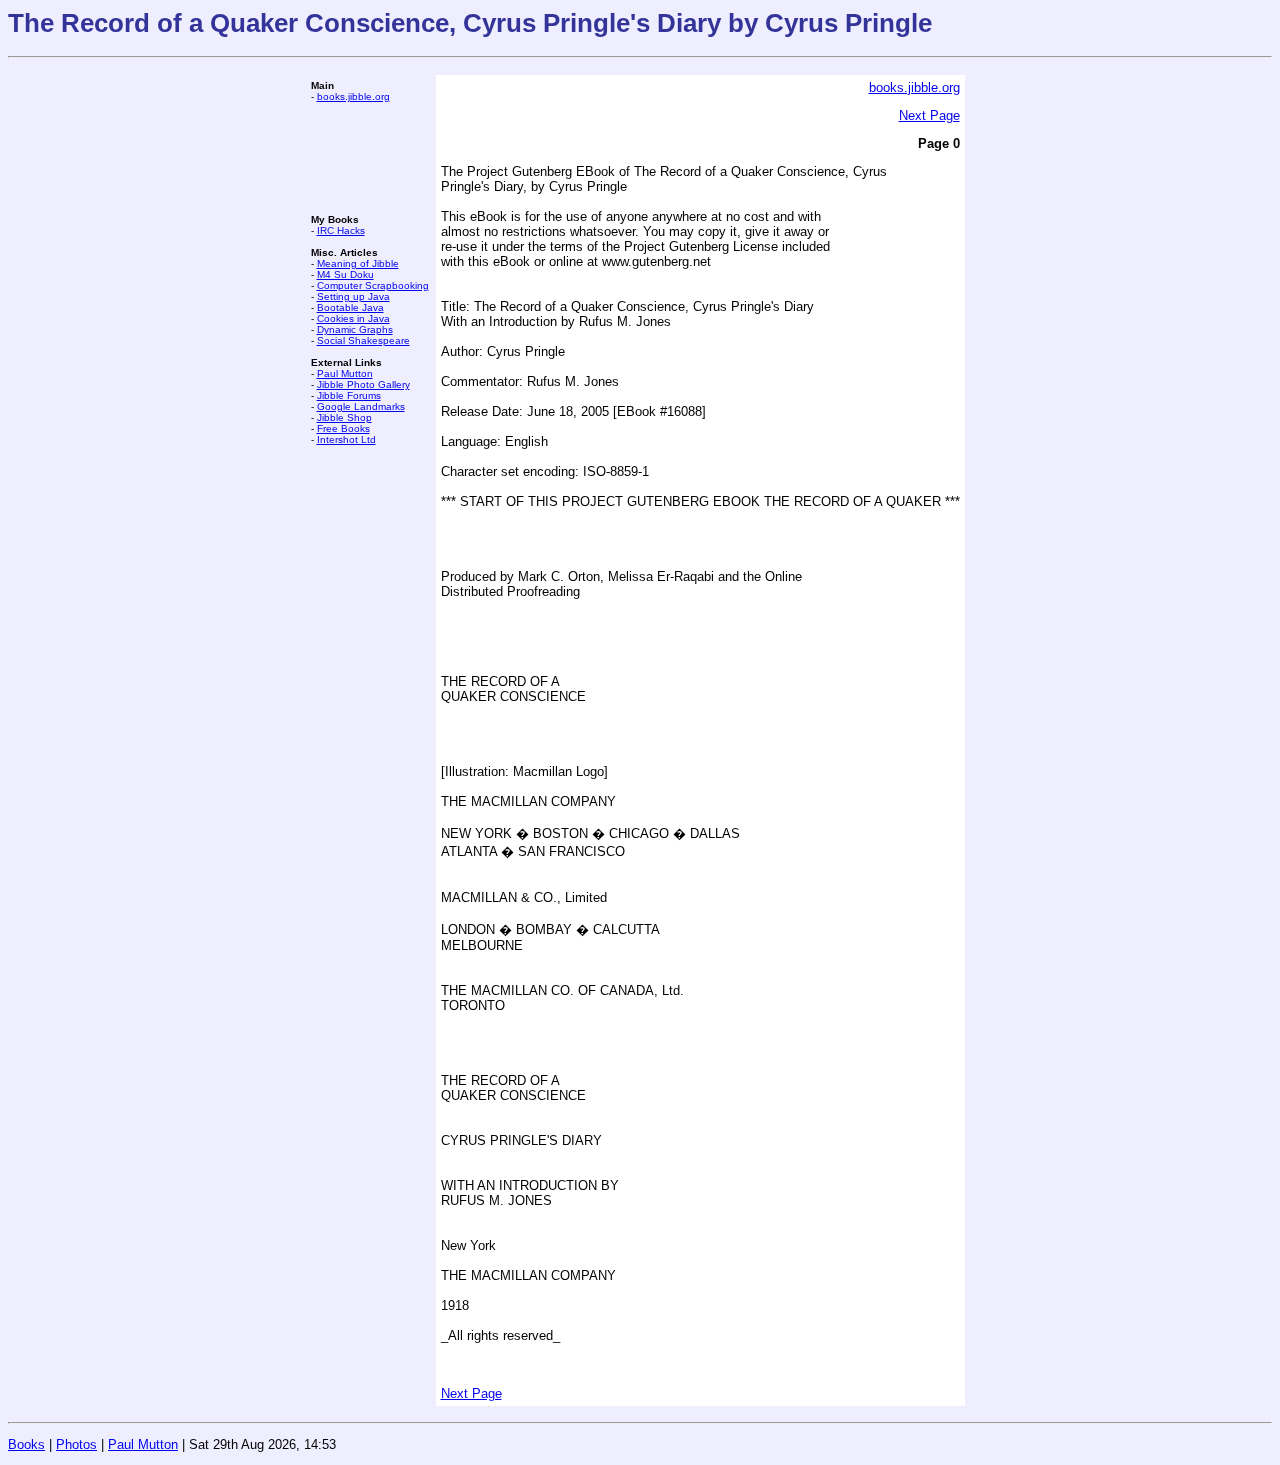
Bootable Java (350, 307)
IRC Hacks (341, 230)
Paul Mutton (345, 373)
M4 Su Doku (345, 274)
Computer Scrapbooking (373, 285)
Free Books (343, 428)
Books (26, 1444)
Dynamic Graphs (355, 329)
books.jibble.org (353, 96)
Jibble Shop (344, 417)
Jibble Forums (349, 395)
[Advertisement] (371, 158)
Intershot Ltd (346, 439)
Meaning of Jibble (358, 263)
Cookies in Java (353, 318)
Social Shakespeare (363, 340)
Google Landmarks (361, 406)
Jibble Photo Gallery (363, 384)
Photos (76, 1444)
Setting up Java (353, 296)
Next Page (929, 115)
